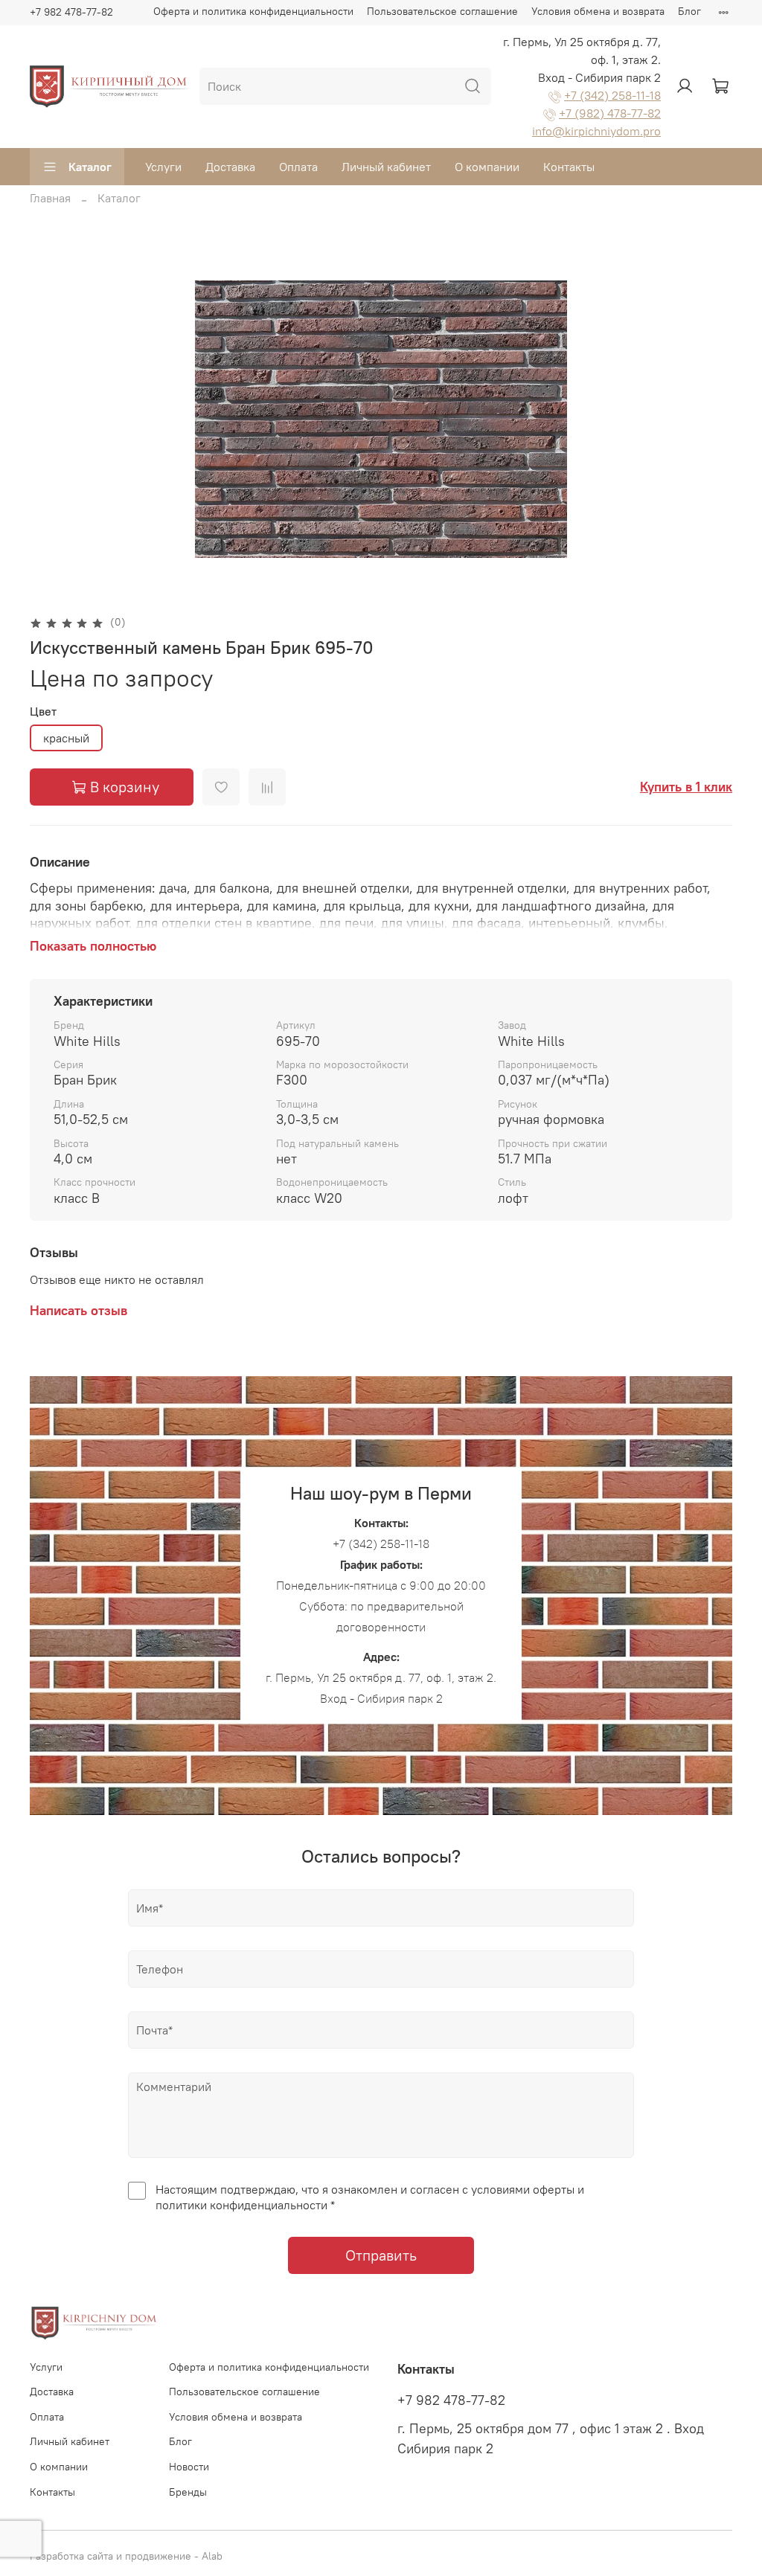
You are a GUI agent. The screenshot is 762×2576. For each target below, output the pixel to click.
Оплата (298, 167)
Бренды (188, 2492)
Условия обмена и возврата (598, 11)
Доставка (230, 167)
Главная (50, 198)
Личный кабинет (386, 167)
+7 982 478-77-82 (71, 12)
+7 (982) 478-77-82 (610, 113)
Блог (689, 11)
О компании (487, 167)
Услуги (163, 167)
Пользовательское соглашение (442, 11)
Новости (189, 2467)
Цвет (43, 712)
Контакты (569, 167)
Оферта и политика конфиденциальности (253, 11)
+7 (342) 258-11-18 (612, 95)
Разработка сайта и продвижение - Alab (126, 2556)
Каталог (90, 167)
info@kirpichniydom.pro (596, 131)
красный (66, 738)
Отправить (381, 2255)
